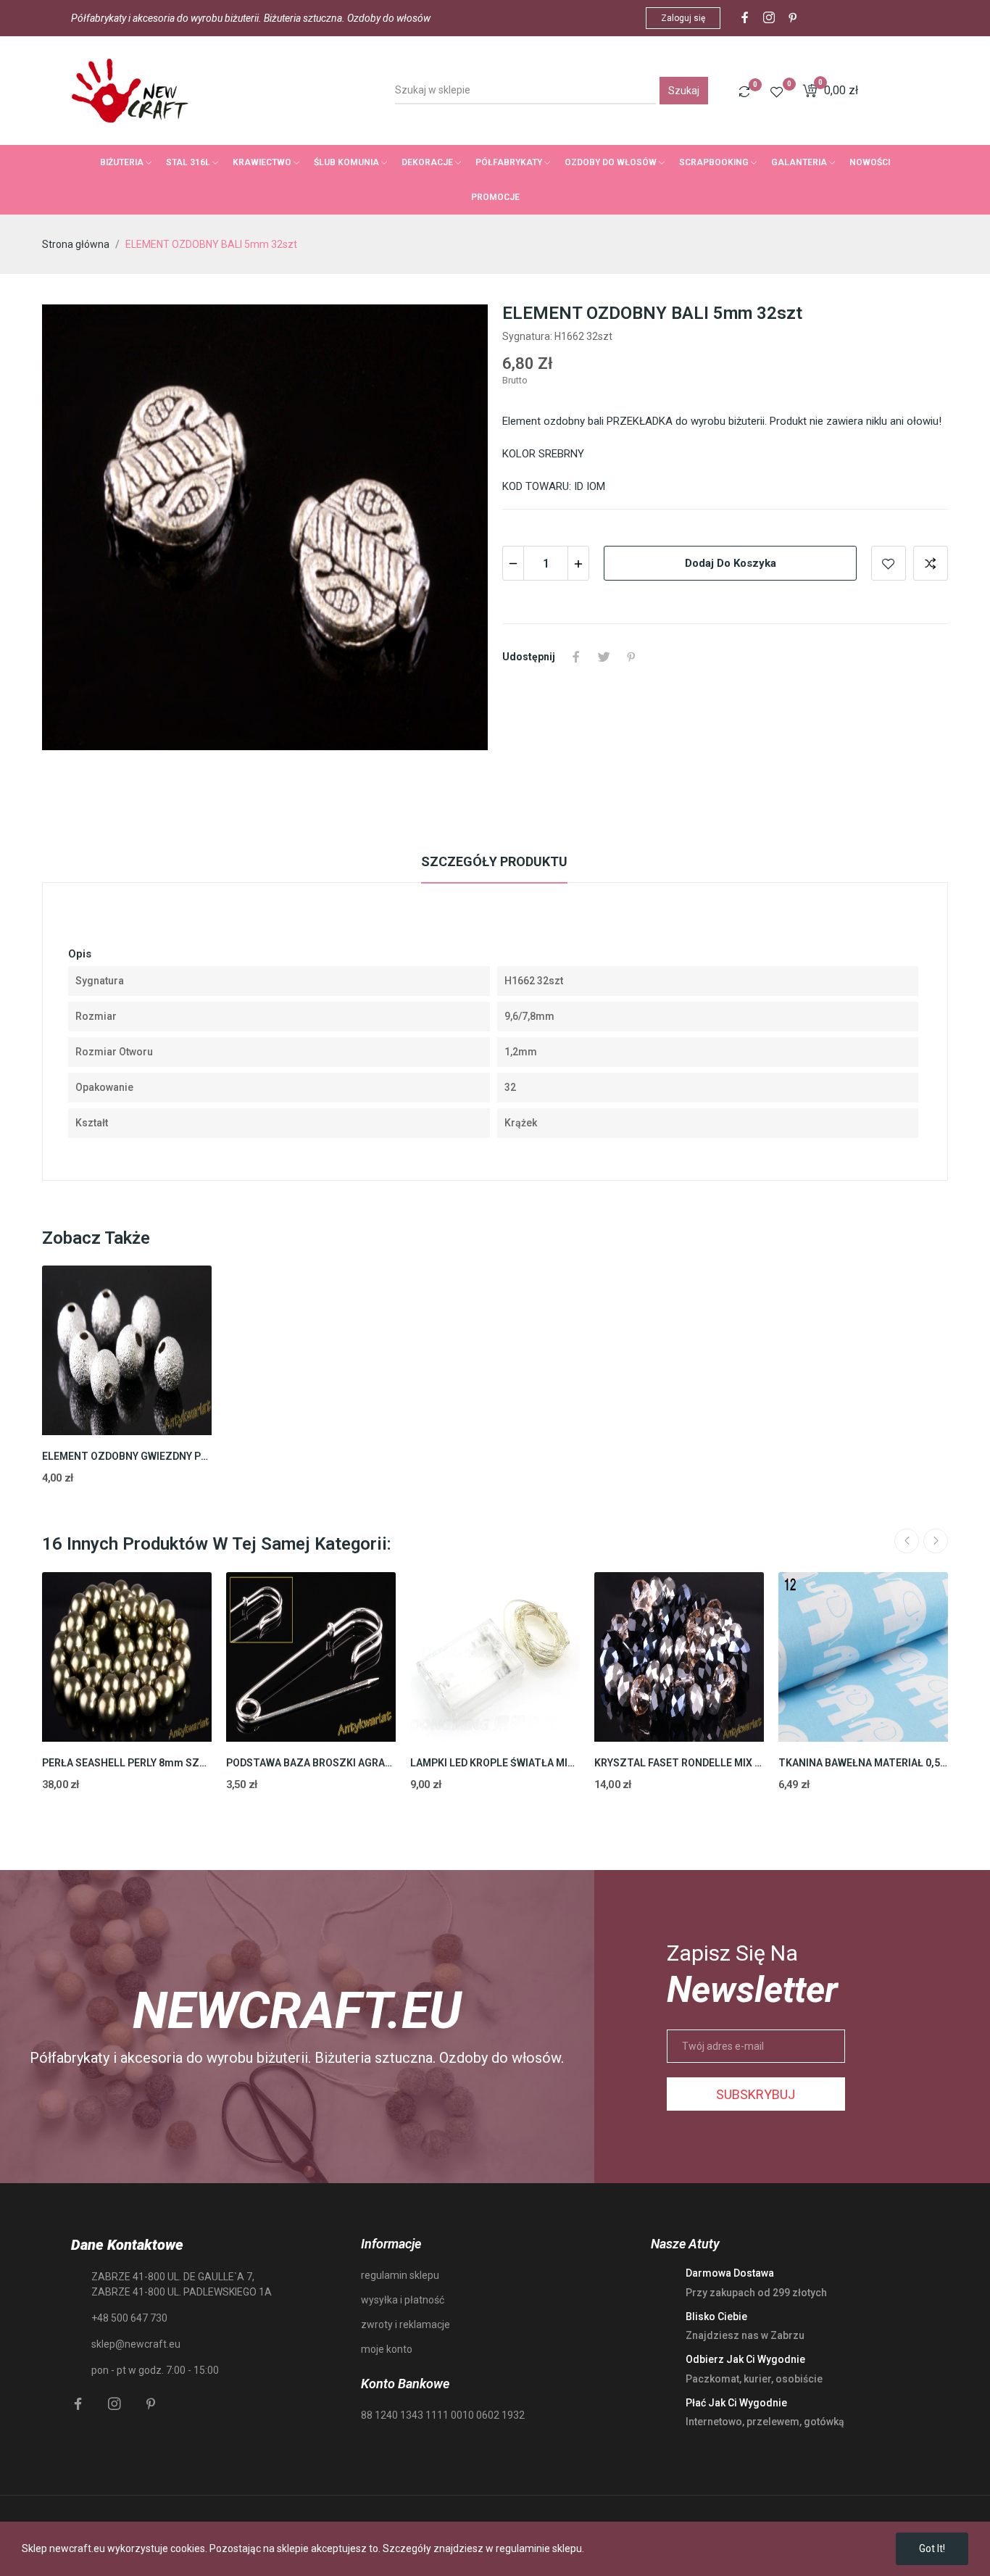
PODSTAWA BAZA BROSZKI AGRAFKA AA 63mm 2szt (311, 1763)
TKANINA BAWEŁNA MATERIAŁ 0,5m (863, 1763)
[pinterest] (793, 18)
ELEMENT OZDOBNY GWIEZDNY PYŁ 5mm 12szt (127, 1456)
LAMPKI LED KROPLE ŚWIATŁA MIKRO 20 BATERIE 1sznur (495, 1763)
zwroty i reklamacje (405, 2324)
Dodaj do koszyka (731, 563)
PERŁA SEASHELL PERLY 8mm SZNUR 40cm (127, 1763)
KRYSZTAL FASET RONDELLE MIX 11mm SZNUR (679, 1763)
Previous (907, 1541)
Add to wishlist (889, 563)
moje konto (387, 2349)
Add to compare (931, 563)
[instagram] (769, 18)
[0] (744, 91)
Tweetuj (604, 657)
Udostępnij (576, 657)
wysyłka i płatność (403, 2300)
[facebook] (745, 18)
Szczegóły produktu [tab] (494, 861)
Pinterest (631, 657)
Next (936, 1541)
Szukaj (684, 91)
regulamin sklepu (400, 2275)
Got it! (932, 2548)
